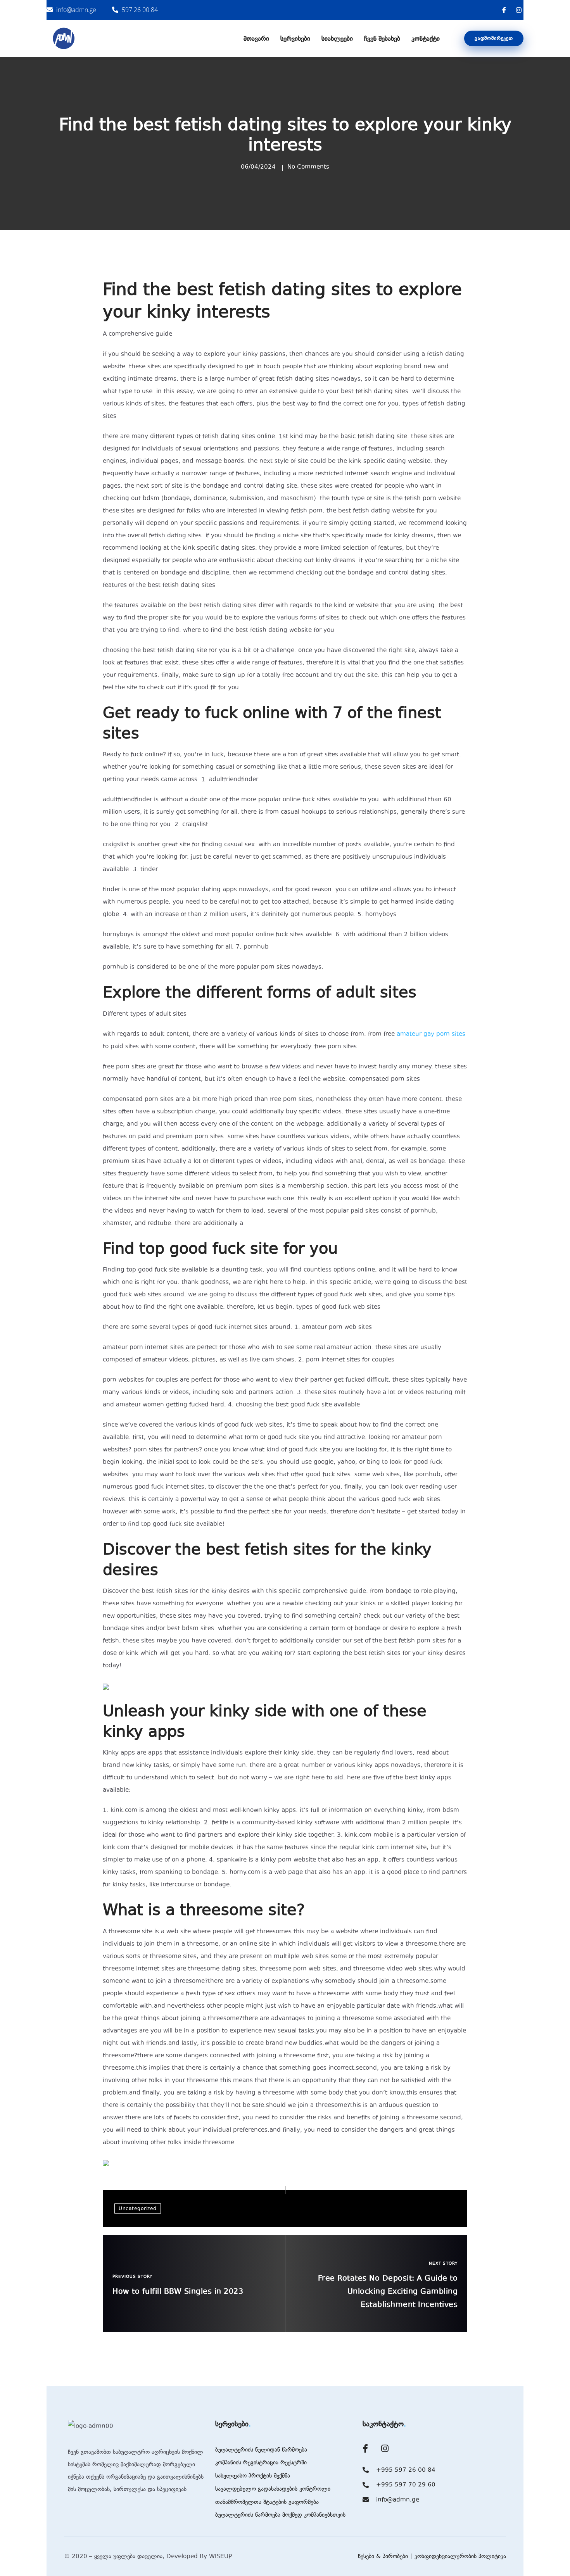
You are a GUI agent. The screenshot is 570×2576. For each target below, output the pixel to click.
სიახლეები (337, 38)
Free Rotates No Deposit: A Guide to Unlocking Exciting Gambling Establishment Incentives (388, 2291)
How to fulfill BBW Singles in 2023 (178, 2291)
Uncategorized (138, 2208)
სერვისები (295, 38)
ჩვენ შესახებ (382, 38)
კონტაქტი (426, 38)
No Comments (308, 167)
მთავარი (256, 38)
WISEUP (220, 2556)
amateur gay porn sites (431, 1034)
